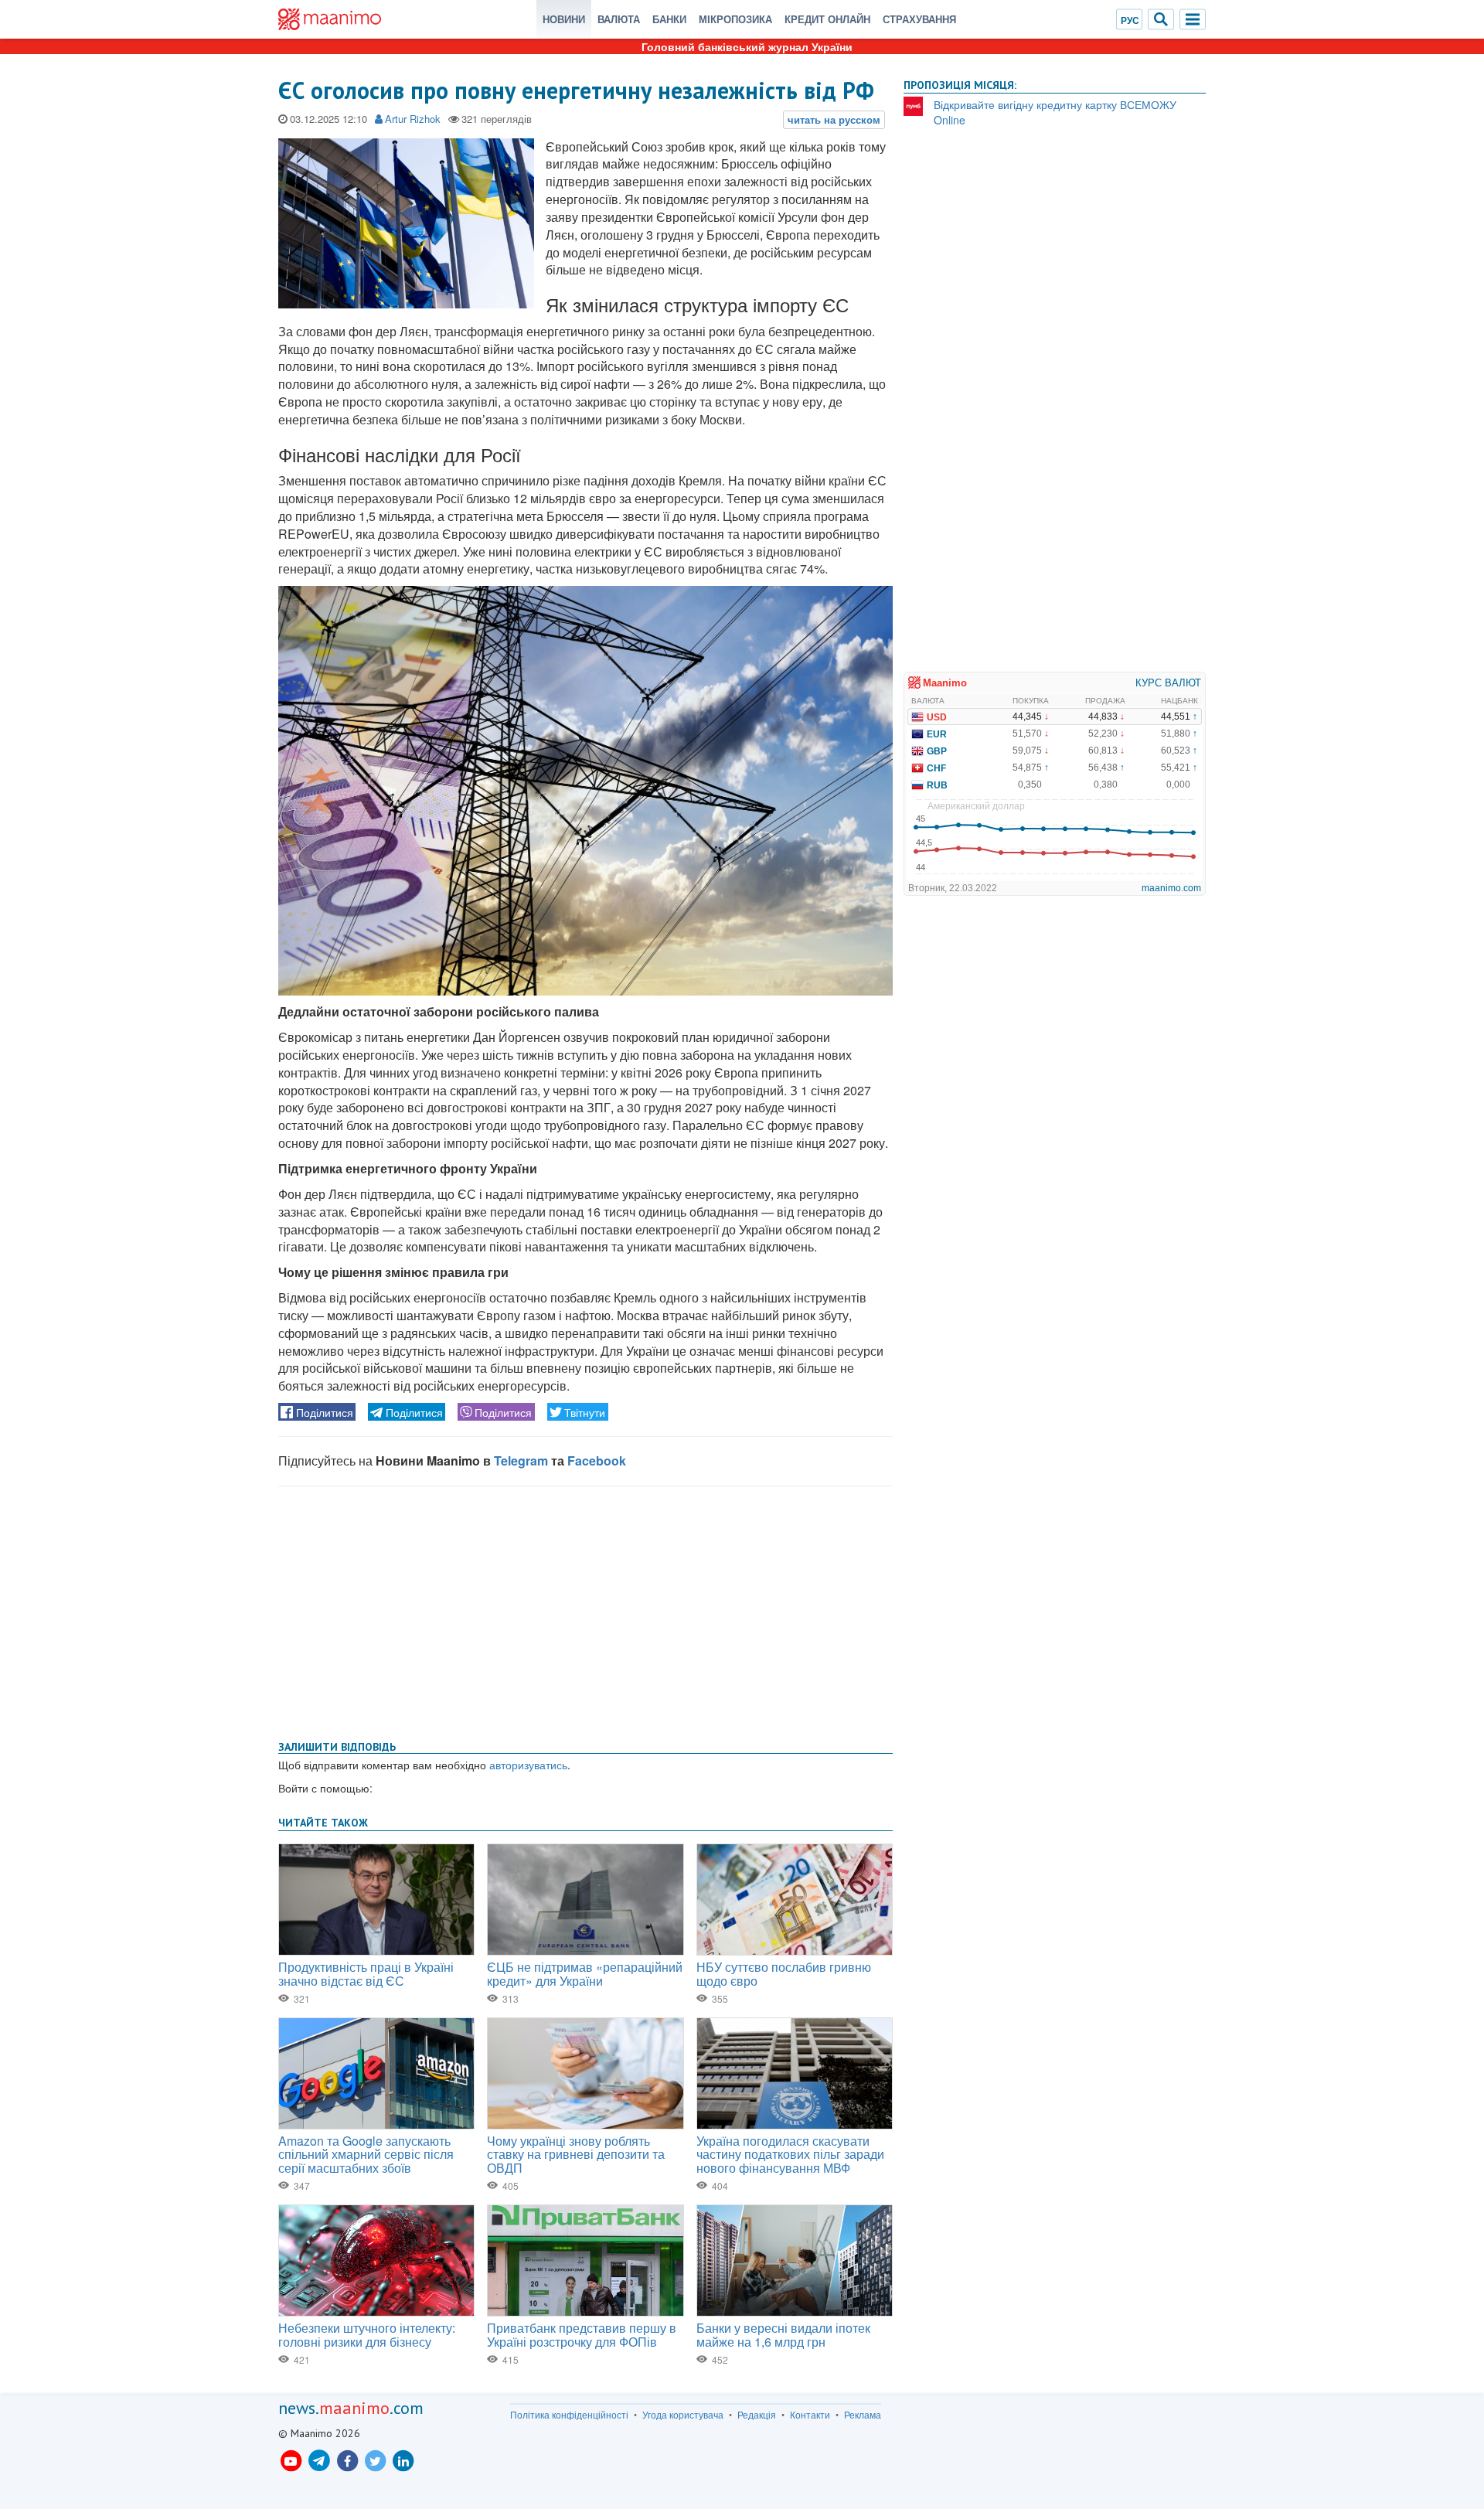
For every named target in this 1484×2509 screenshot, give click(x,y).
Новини (564, 19)
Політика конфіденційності (569, 2415)
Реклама (863, 2415)
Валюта (619, 19)
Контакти (810, 2415)
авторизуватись (528, 1765)
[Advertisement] (585, 1610)
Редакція (757, 2415)
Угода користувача (683, 2415)
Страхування (919, 19)
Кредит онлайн (827, 19)
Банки (669, 19)
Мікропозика (735, 19)
